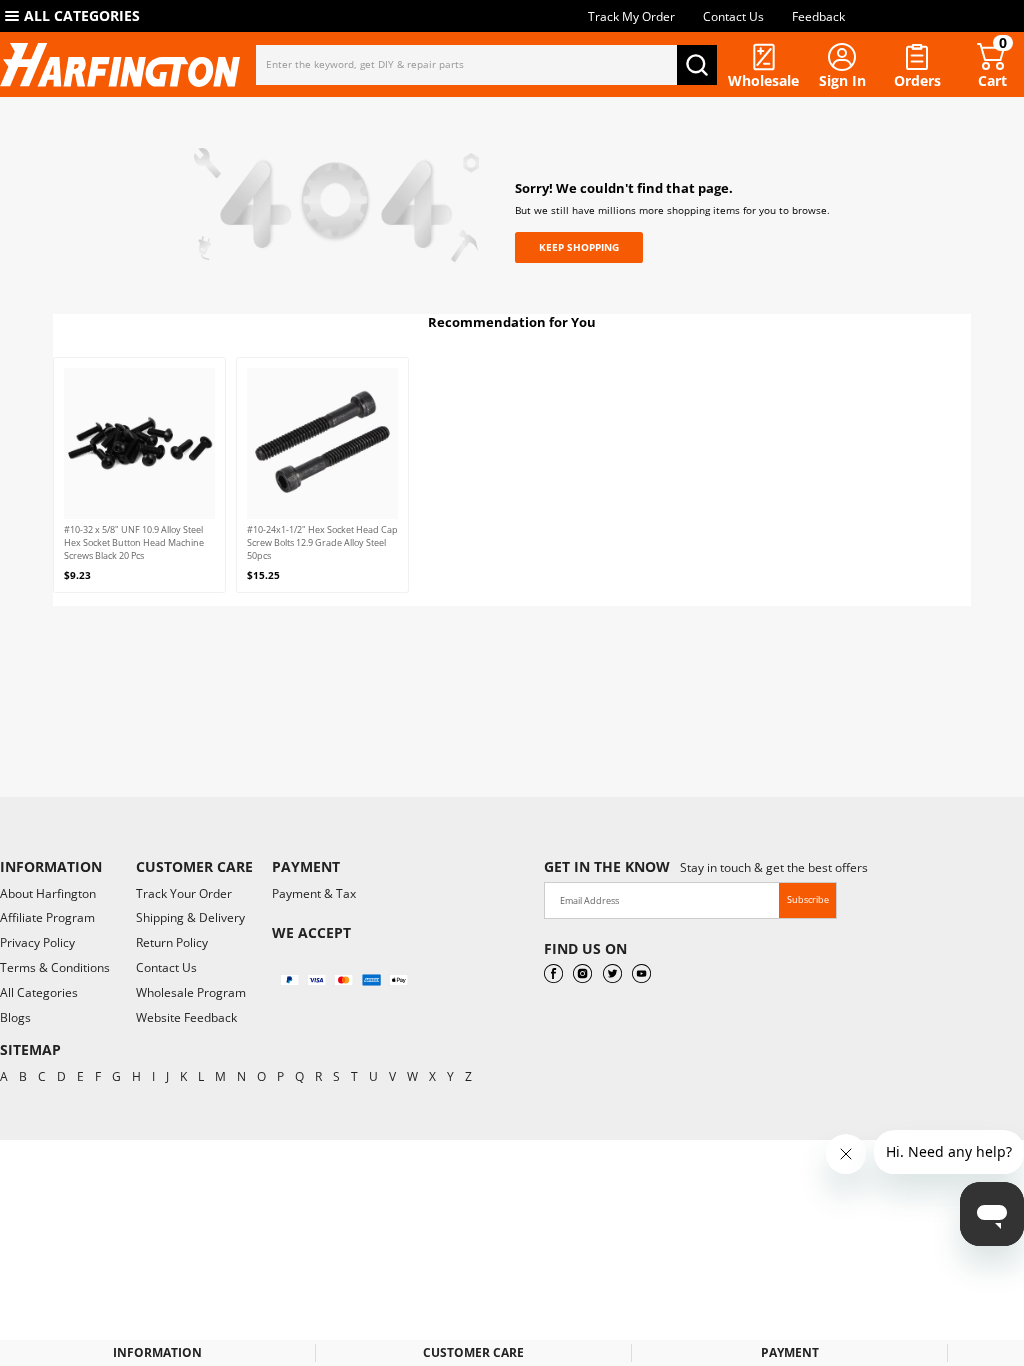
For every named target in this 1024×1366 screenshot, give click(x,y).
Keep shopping (579, 247)
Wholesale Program (191, 992)
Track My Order (631, 16)
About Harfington (48, 893)
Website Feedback (186, 1017)
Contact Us (733, 16)
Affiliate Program (47, 917)
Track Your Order (184, 893)
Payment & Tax (314, 893)
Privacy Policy (37, 942)
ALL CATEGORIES (82, 15)
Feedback (818, 16)
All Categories (39, 992)
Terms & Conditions (55, 967)
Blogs (15, 1017)
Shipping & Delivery (190, 917)
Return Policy (172, 942)
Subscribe (808, 899)
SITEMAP (30, 1049)
